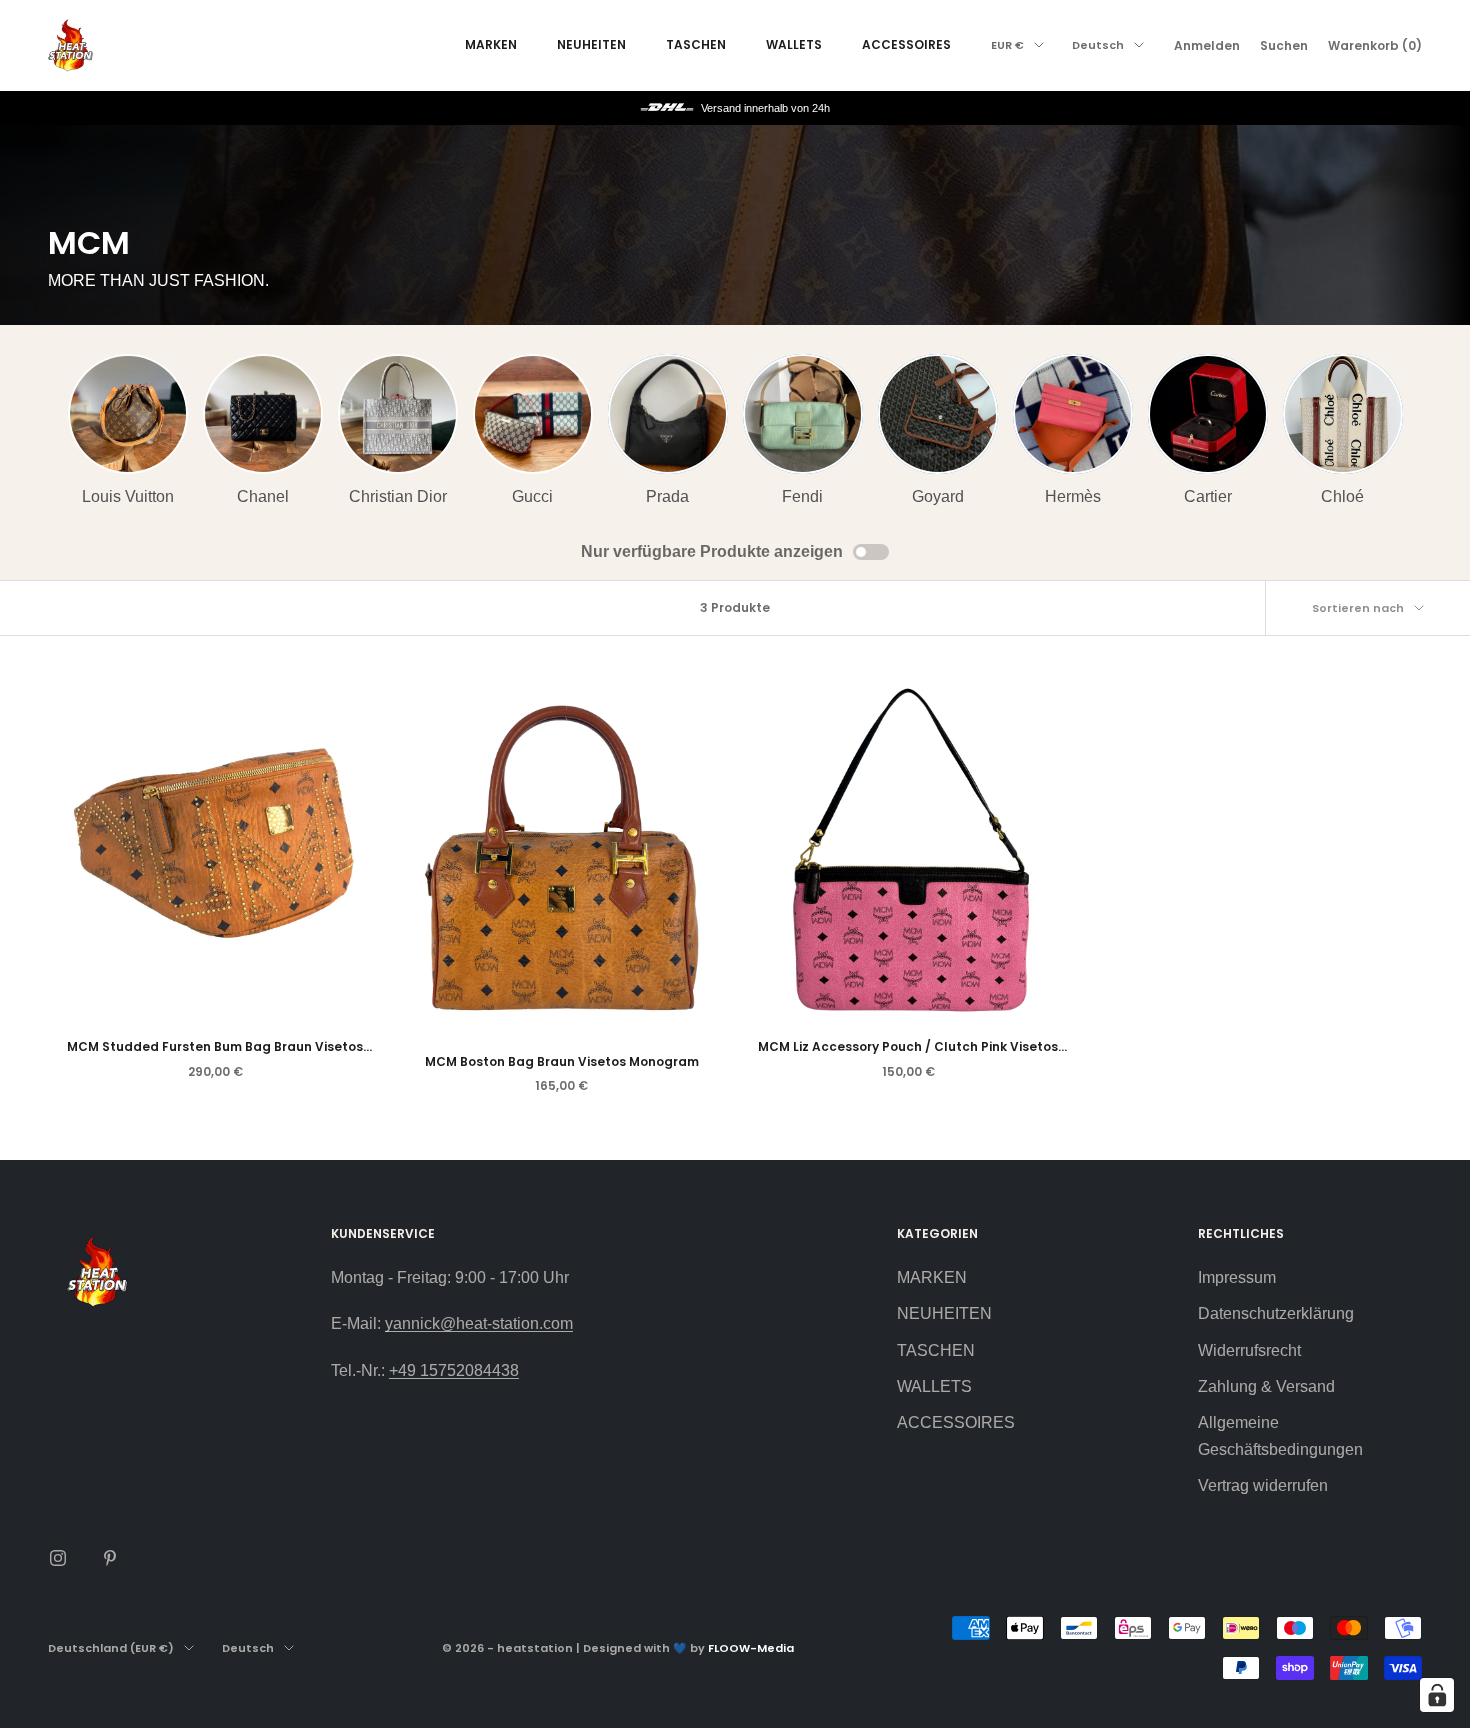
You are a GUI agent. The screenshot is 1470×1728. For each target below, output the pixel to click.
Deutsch (1098, 45)
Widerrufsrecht (1249, 1350)
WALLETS (794, 44)
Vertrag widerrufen (1263, 1485)
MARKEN (491, 44)
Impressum (1237, 1277)
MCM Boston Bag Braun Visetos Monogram (562, 1061)
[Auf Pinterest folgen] (110, 1558)
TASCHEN (696, 44)
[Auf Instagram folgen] (58, 1558)
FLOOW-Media (751, 1648)
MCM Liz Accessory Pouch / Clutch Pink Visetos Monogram (908, 1047)
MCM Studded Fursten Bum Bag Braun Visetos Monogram (215, 1047)
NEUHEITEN (591, 44)
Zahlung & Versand (1266, 1386)
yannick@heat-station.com (479, 1323)
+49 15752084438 (454, 1370)
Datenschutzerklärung (1276, 1313)
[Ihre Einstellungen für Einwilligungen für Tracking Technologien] (1437, 1695)
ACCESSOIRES (906, 44)
